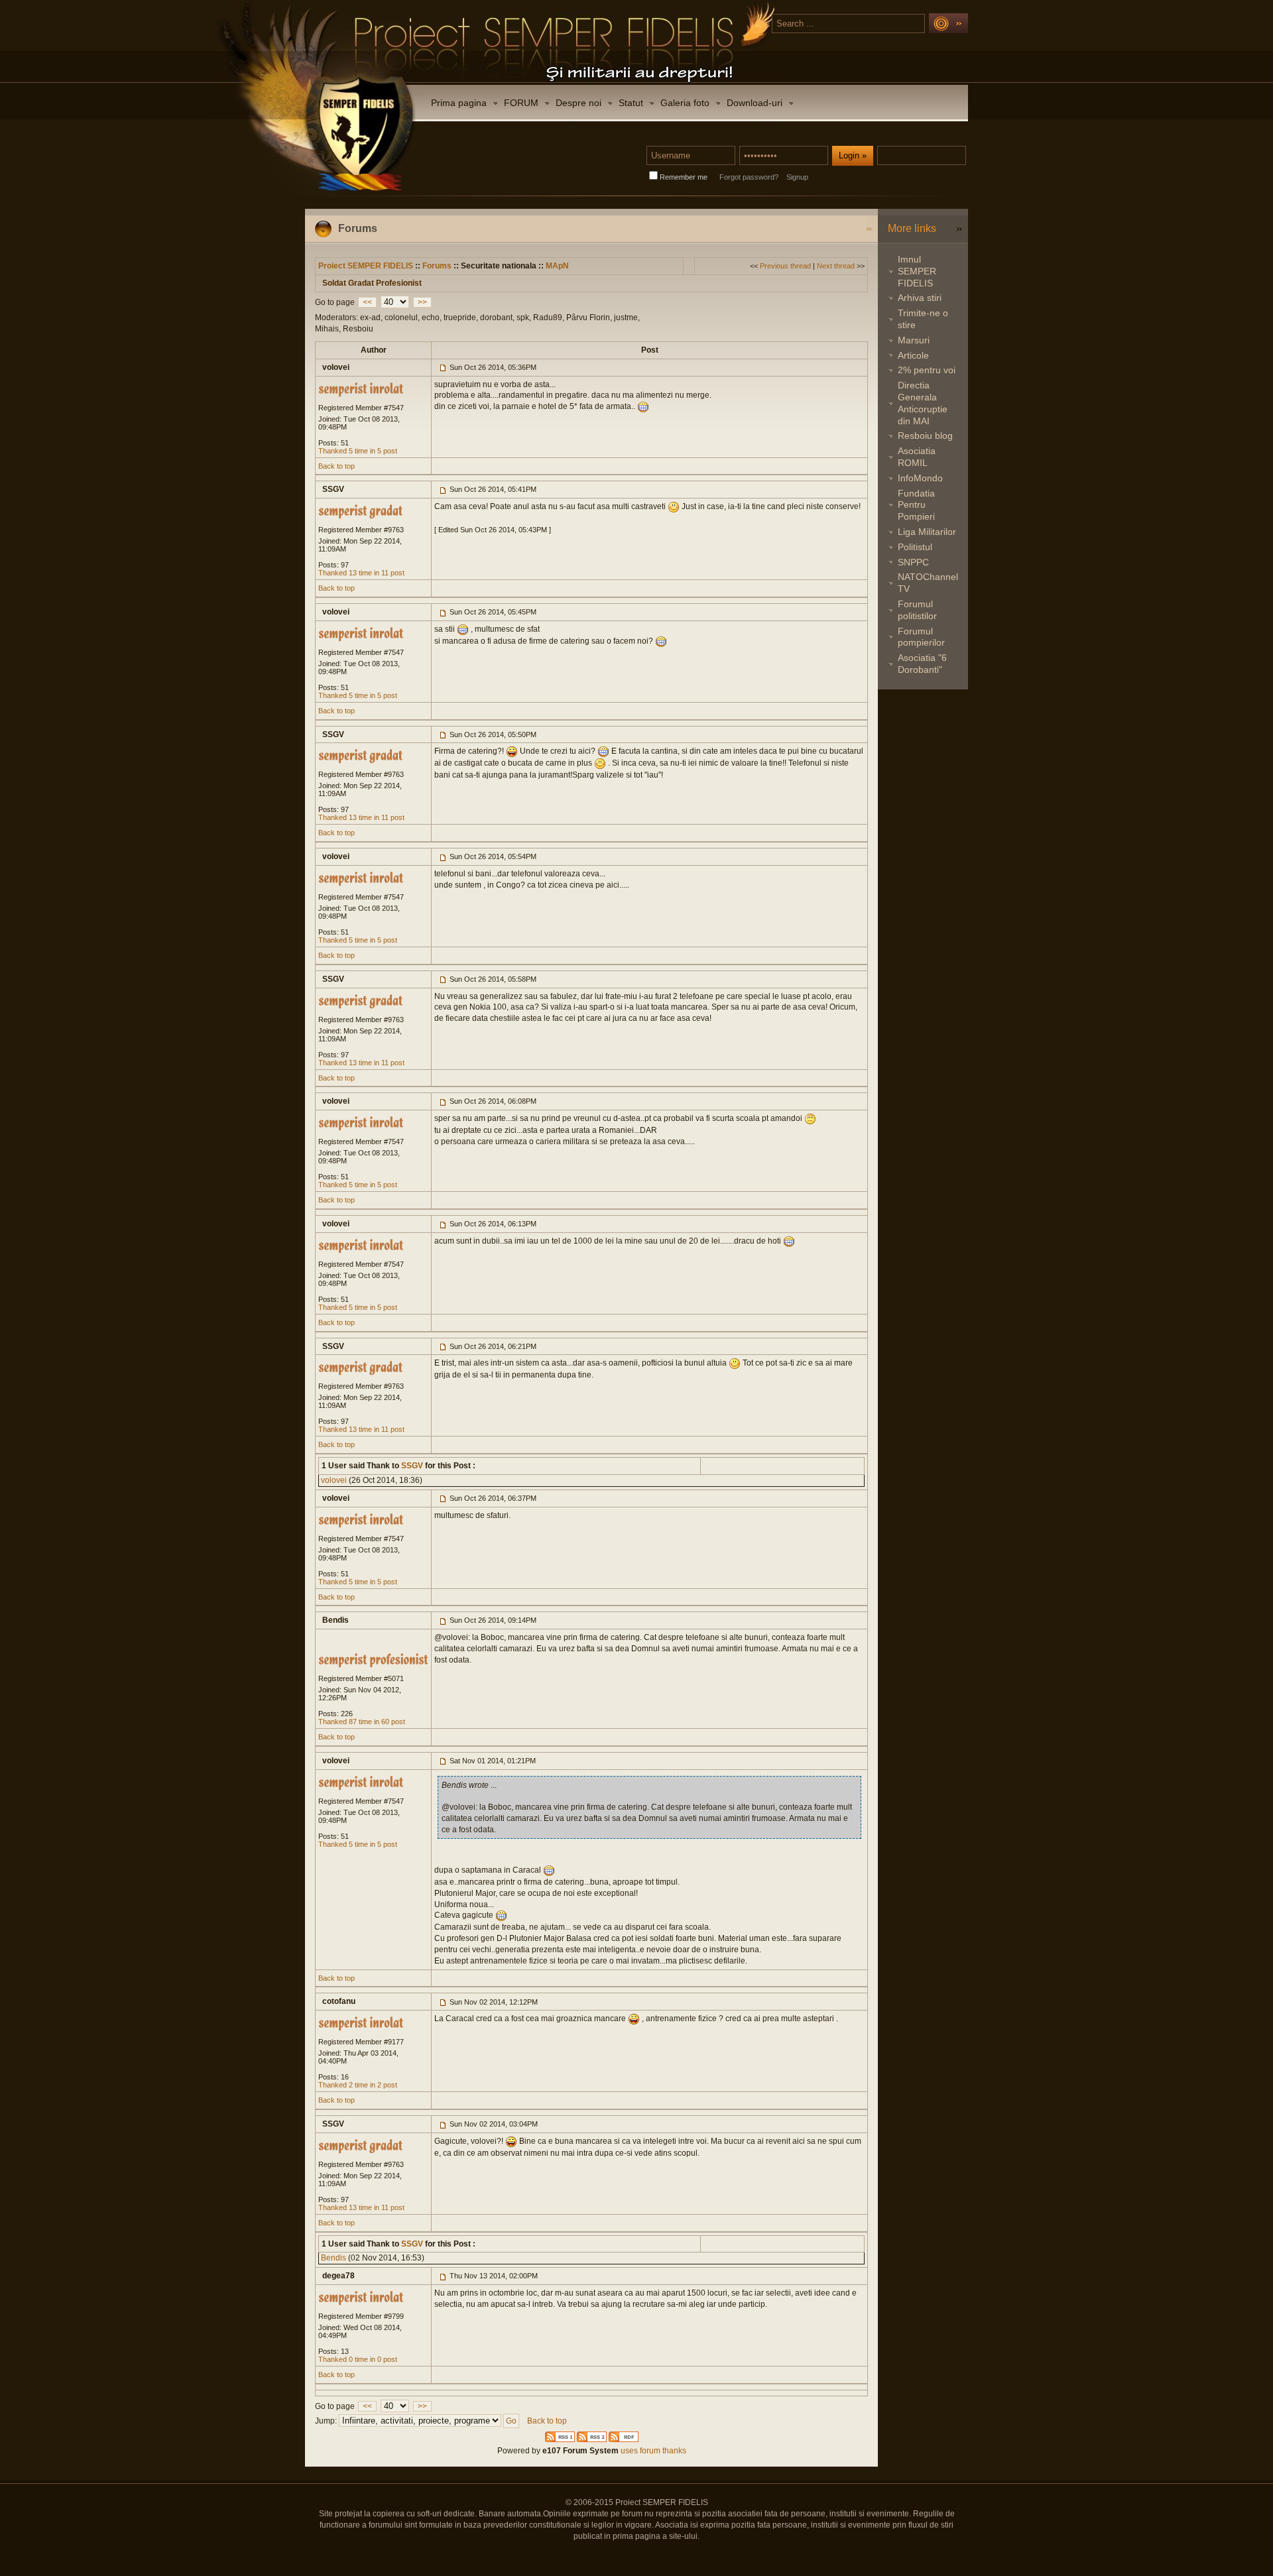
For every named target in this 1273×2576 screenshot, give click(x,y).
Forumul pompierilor (921, 637)
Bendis (333, 2258)
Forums (437, 266)
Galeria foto (685, 103)
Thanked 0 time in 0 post (358, 2359)
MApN (557, 266)
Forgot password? (749, 177)
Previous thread (785, 266)
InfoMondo (920, 478)
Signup (797, 177)
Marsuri (914, 340)
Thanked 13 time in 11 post (361, 573)
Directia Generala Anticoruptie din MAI (923, 403)
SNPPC (913, 562)
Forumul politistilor (917, 610)
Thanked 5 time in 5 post (358, 451)
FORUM (521, 103)
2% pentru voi (927, 370)
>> (422, 302)
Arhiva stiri (920, 298)
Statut (631, 103)
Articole (913, 355)
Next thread (836, 266)
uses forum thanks (652, 2451)
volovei (334, 1480)
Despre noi (578, 103)
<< (367, 302)
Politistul (915, 547)
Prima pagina (459, 103)
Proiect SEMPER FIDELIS (366, 266)
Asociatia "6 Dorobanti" (922, 664)
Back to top (336, 466)
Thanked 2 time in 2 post (358, 2085)
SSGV (411, 1466)
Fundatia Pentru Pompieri (916, 505)
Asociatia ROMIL (917, 457)
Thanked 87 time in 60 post (362, 1722)
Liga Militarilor (927, 532)
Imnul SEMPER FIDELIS (917, 271)
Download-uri (755, 103)
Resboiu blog (925, 436)
